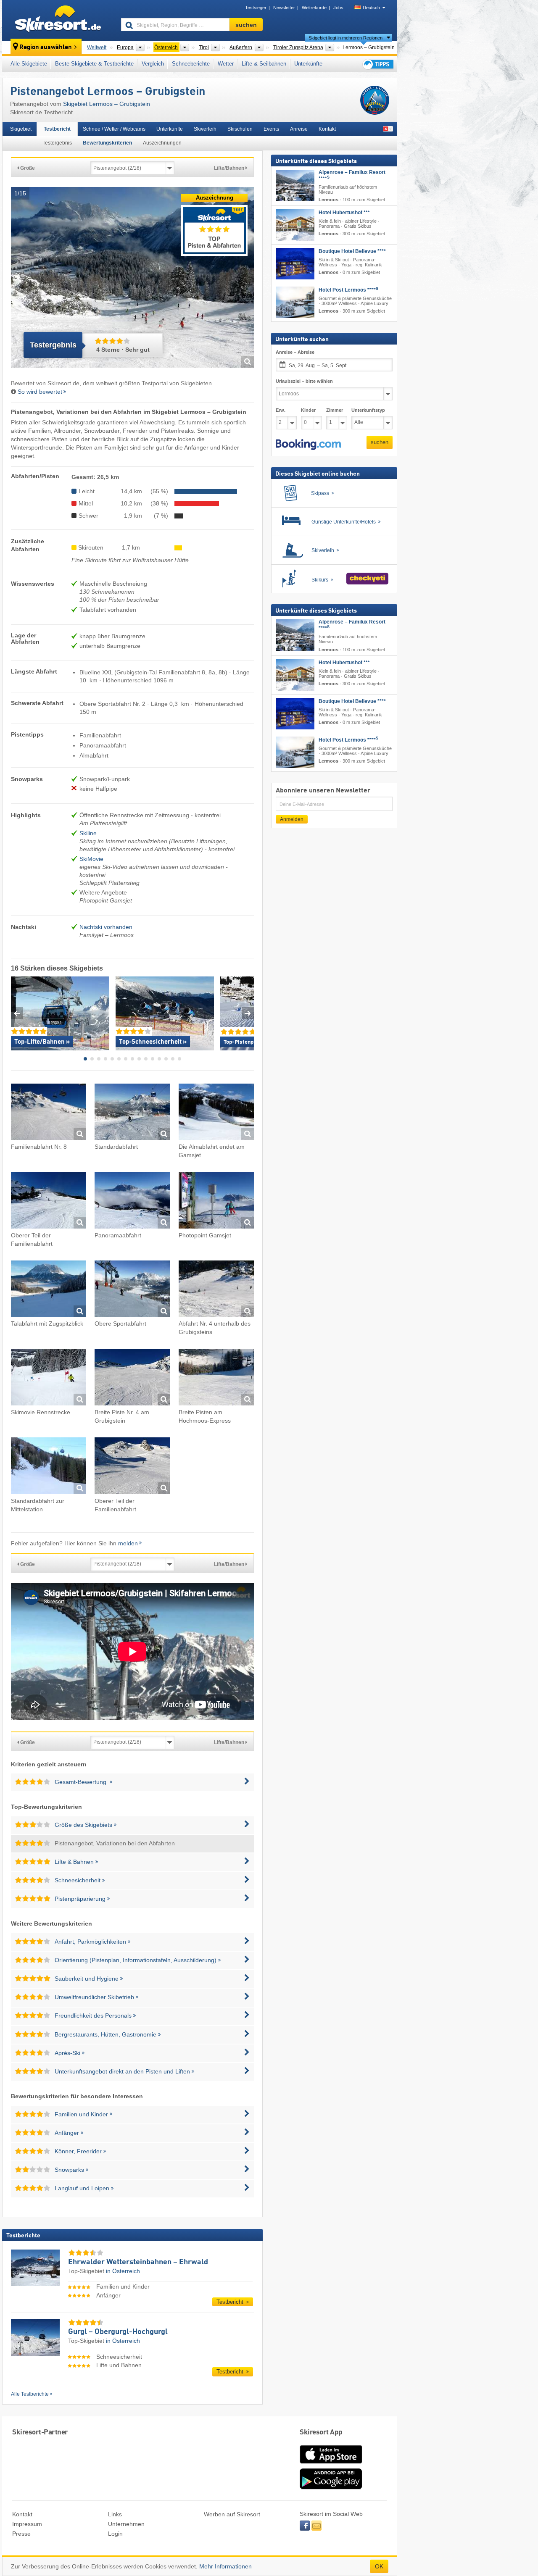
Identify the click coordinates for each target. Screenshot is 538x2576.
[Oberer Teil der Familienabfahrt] (49, 1201)
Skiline (88, 833)
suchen (380, 442)
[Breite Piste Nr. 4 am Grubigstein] (132, 1378)
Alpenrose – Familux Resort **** (352, 175)
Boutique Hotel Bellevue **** (352, 251)
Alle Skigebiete (29, 64)
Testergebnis (57, 143)
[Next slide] (248, 1013)
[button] (308, 445)
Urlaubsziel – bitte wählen (304, 381)
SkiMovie (91, 859)
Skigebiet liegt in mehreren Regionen (345, 38)
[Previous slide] (17, 1013)
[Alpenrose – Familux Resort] (295, 186)
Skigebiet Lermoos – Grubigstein (107, 104)
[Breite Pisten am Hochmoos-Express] (216, 1378)
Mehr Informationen (225, 2566)
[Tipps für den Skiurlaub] (377, 64)
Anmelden (292, 819)
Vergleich (153, 64)
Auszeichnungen (162, 143)
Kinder (308, 410)
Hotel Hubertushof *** (344, 213)
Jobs (338, 8)
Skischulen (240, 129)
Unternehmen (126, 2524)
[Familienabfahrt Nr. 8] (49, 1113)
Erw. (281, 410)
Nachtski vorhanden (106, 927)
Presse (21, 2534)
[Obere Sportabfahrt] (132, 1290)
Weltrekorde (314, 8)
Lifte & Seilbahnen (264, 64)
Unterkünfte (308, 64)
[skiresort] (58, 20)
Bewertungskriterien (107, 143)
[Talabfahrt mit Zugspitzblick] (49, 1290)
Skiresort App (321, 2433)
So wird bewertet (40, 392)
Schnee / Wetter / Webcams (114, 129)
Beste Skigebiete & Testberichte (94, 64)
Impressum (27, 2524)
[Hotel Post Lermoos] (295, 302)
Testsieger (256, 8)
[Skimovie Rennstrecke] (49, 1378)
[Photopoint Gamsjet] (216, 1201)
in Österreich (123, 2271)
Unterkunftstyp (368, 410)
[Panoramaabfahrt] (132, 1201)
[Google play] (331, 2487)
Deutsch (371, 8)
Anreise (299, 129)
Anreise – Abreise (295, 352)
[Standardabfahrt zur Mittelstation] (49, 1467)
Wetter (226, 64)
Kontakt (327, 129)
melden (128, 1543)
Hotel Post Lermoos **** (348, 290)
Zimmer (335, 410)
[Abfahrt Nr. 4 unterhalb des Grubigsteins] (216, 1290)
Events (271, 129)
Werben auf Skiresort (232, 2514)
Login (115, 2534)
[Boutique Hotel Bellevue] (295, 264)
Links (115, 2514)
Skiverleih (205, 129)
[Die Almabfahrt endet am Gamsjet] (216, 1113)
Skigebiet (21, 129)
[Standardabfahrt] (132, 1113)
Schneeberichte (191, 64)
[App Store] (331, 2464)
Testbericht (57, 129)
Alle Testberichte (30, 2394)
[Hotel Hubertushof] (295, 225)
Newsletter (284, 8)
